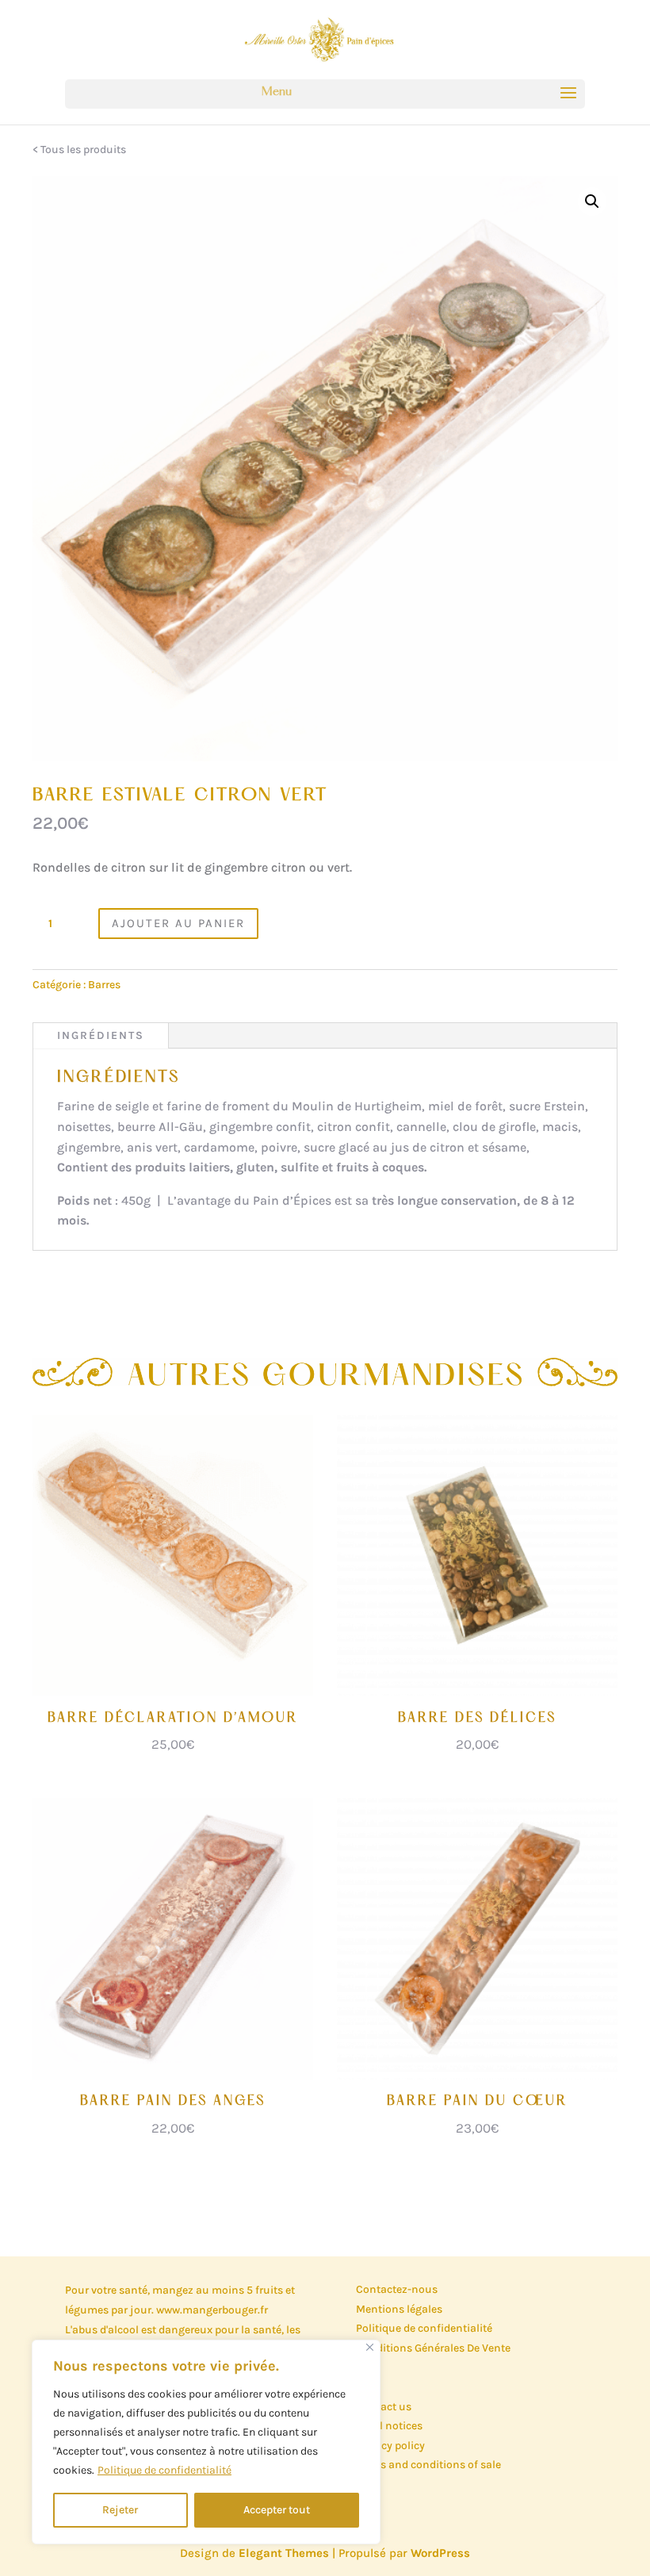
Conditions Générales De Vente (433, 2348)
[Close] (370, 2347)
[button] (592, 201)
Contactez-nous (397, 2289)
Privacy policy (390, 2446)
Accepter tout (277, 2510)
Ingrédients (101, 1035)
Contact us (384, 2407)
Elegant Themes (284, 2553)
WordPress (440, 2553)
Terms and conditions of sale (428, 2465)
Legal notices (389, 2426)
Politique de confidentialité (164, 2470)
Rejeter (120, 2510)
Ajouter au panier (178, 923)
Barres (104, 985)
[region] (206, 2442)
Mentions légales (399, 2309)
